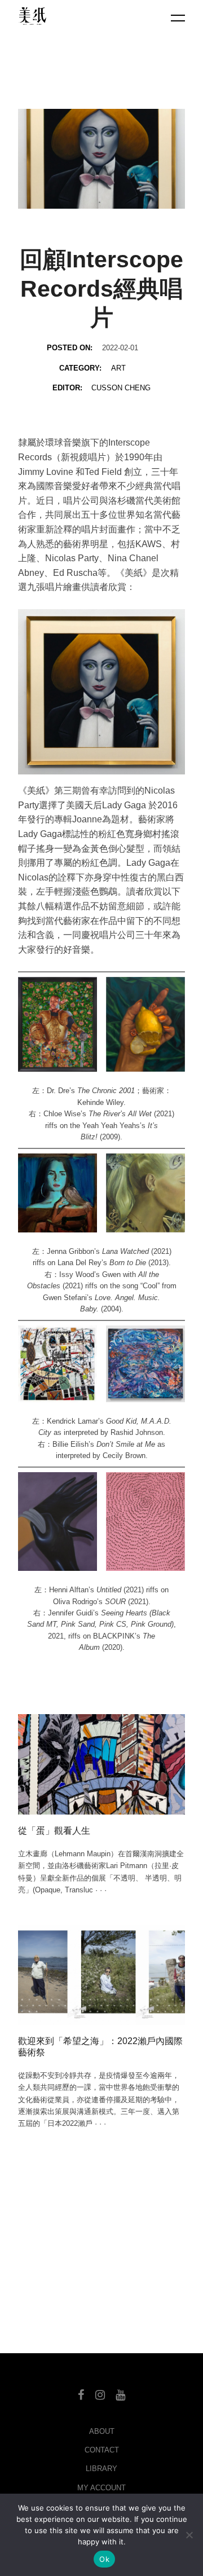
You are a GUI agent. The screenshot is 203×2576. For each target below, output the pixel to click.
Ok (104, 2559)
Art (118, 368)
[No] (189, 2535)
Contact (102, 2450)
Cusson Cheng (121, 388)
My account (101, 2488)
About (102, 2431)
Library (101, 2469)
